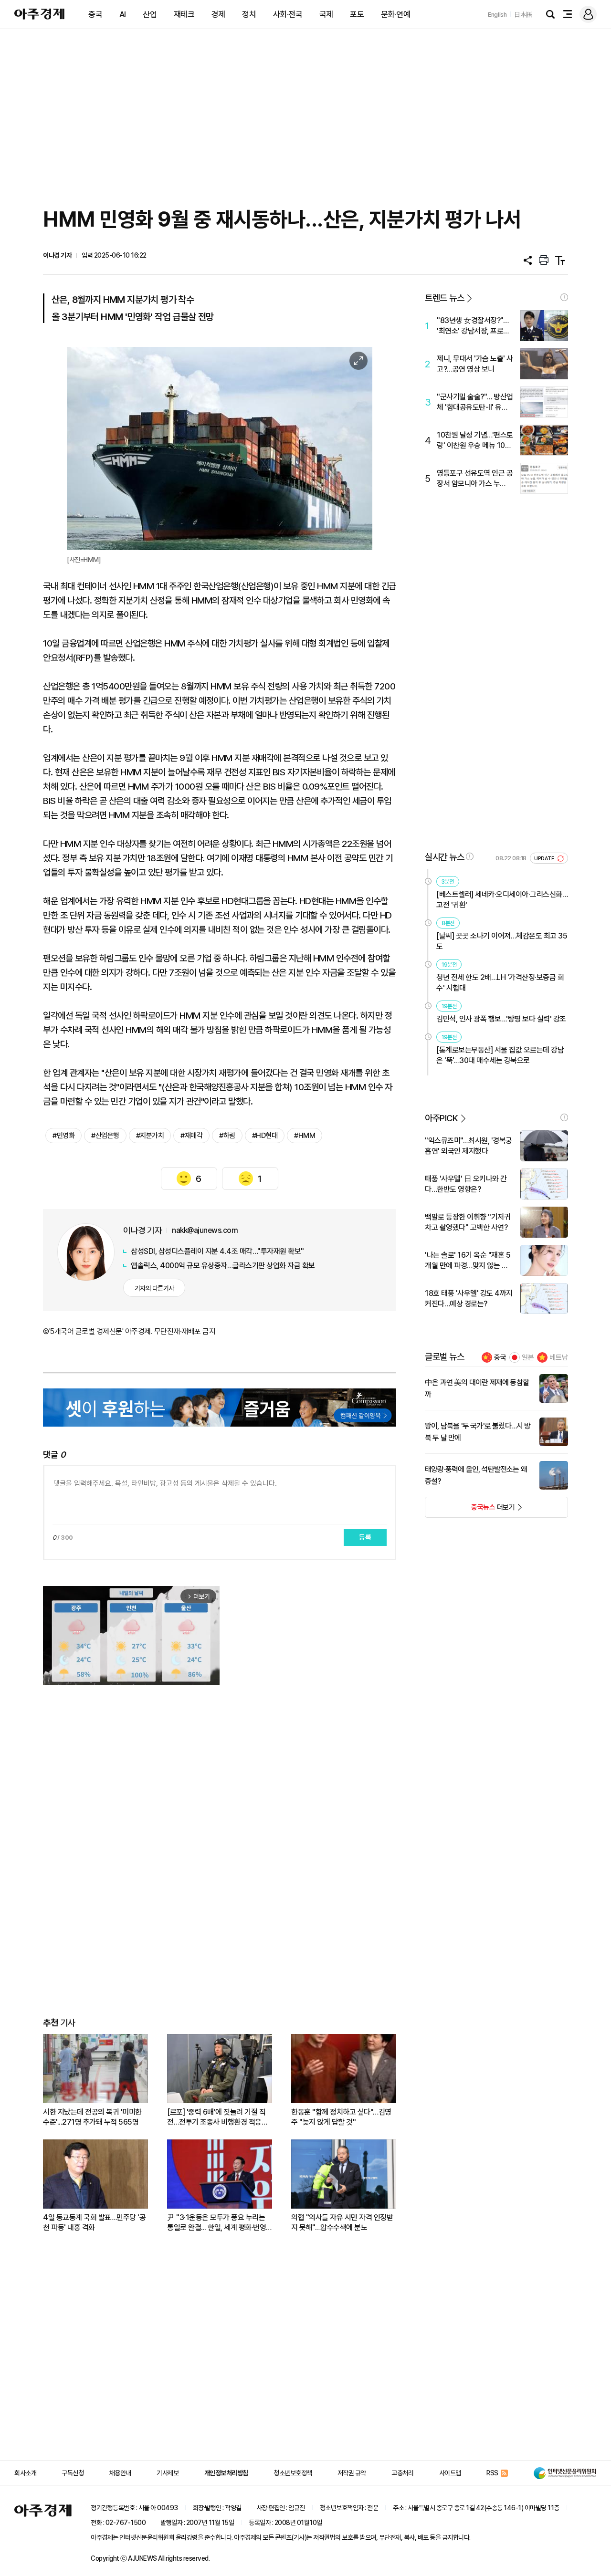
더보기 (470, 1510)
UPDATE (545, 859)
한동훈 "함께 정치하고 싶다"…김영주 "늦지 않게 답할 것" (341, 2117)
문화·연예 (396, 14)
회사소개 (25, 2473)
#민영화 (63, 1136)
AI (123, 14)
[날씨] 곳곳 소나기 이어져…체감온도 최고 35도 (502, 941)
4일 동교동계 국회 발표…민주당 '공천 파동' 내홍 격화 (94, 2222)
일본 (528, 1357)
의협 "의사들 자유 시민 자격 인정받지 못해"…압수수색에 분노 (342, 2222)
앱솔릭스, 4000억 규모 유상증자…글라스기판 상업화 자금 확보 (223, 1266)
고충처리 (402, 2473)
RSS (492, 2473)
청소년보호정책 (293, 2473)
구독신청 (73, 2473)
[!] (564, 297)
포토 (357, 14)
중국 (95, 14)
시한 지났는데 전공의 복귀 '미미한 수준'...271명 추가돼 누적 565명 (92, 2117)
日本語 (523, 15)
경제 (218, 14)
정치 (249, 14)
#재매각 (191, 1136)
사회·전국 (288, 14)
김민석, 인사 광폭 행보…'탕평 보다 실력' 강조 (501, 1019)
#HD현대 (265, 1136)
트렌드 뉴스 (444, 298)
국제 (326, 14)
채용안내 (120, 2473)
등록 (365, 1537)
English (497, 15)
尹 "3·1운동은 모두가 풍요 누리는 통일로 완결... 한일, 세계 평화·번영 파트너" (216, 2223)
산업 (150, 14)
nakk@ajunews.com (205, 1230)
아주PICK (441, 1118)
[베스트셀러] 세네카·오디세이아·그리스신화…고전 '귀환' (502, 900)
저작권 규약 (352, 2473)
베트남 (559, 1357)
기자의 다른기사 (154, 1288)
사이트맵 (450, 2473)
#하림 (227, 1136)
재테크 (184, 14)
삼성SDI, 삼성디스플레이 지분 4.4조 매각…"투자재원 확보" (217, 1251)
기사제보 (168, 2473)
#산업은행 (105, 1136)
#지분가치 (150, 1136)
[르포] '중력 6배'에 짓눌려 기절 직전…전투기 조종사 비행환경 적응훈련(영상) (217, 2117)
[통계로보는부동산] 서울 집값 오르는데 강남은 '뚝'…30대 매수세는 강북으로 (500, 1055)
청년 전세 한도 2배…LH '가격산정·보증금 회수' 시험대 (500, 983)
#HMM (305, 1136)
